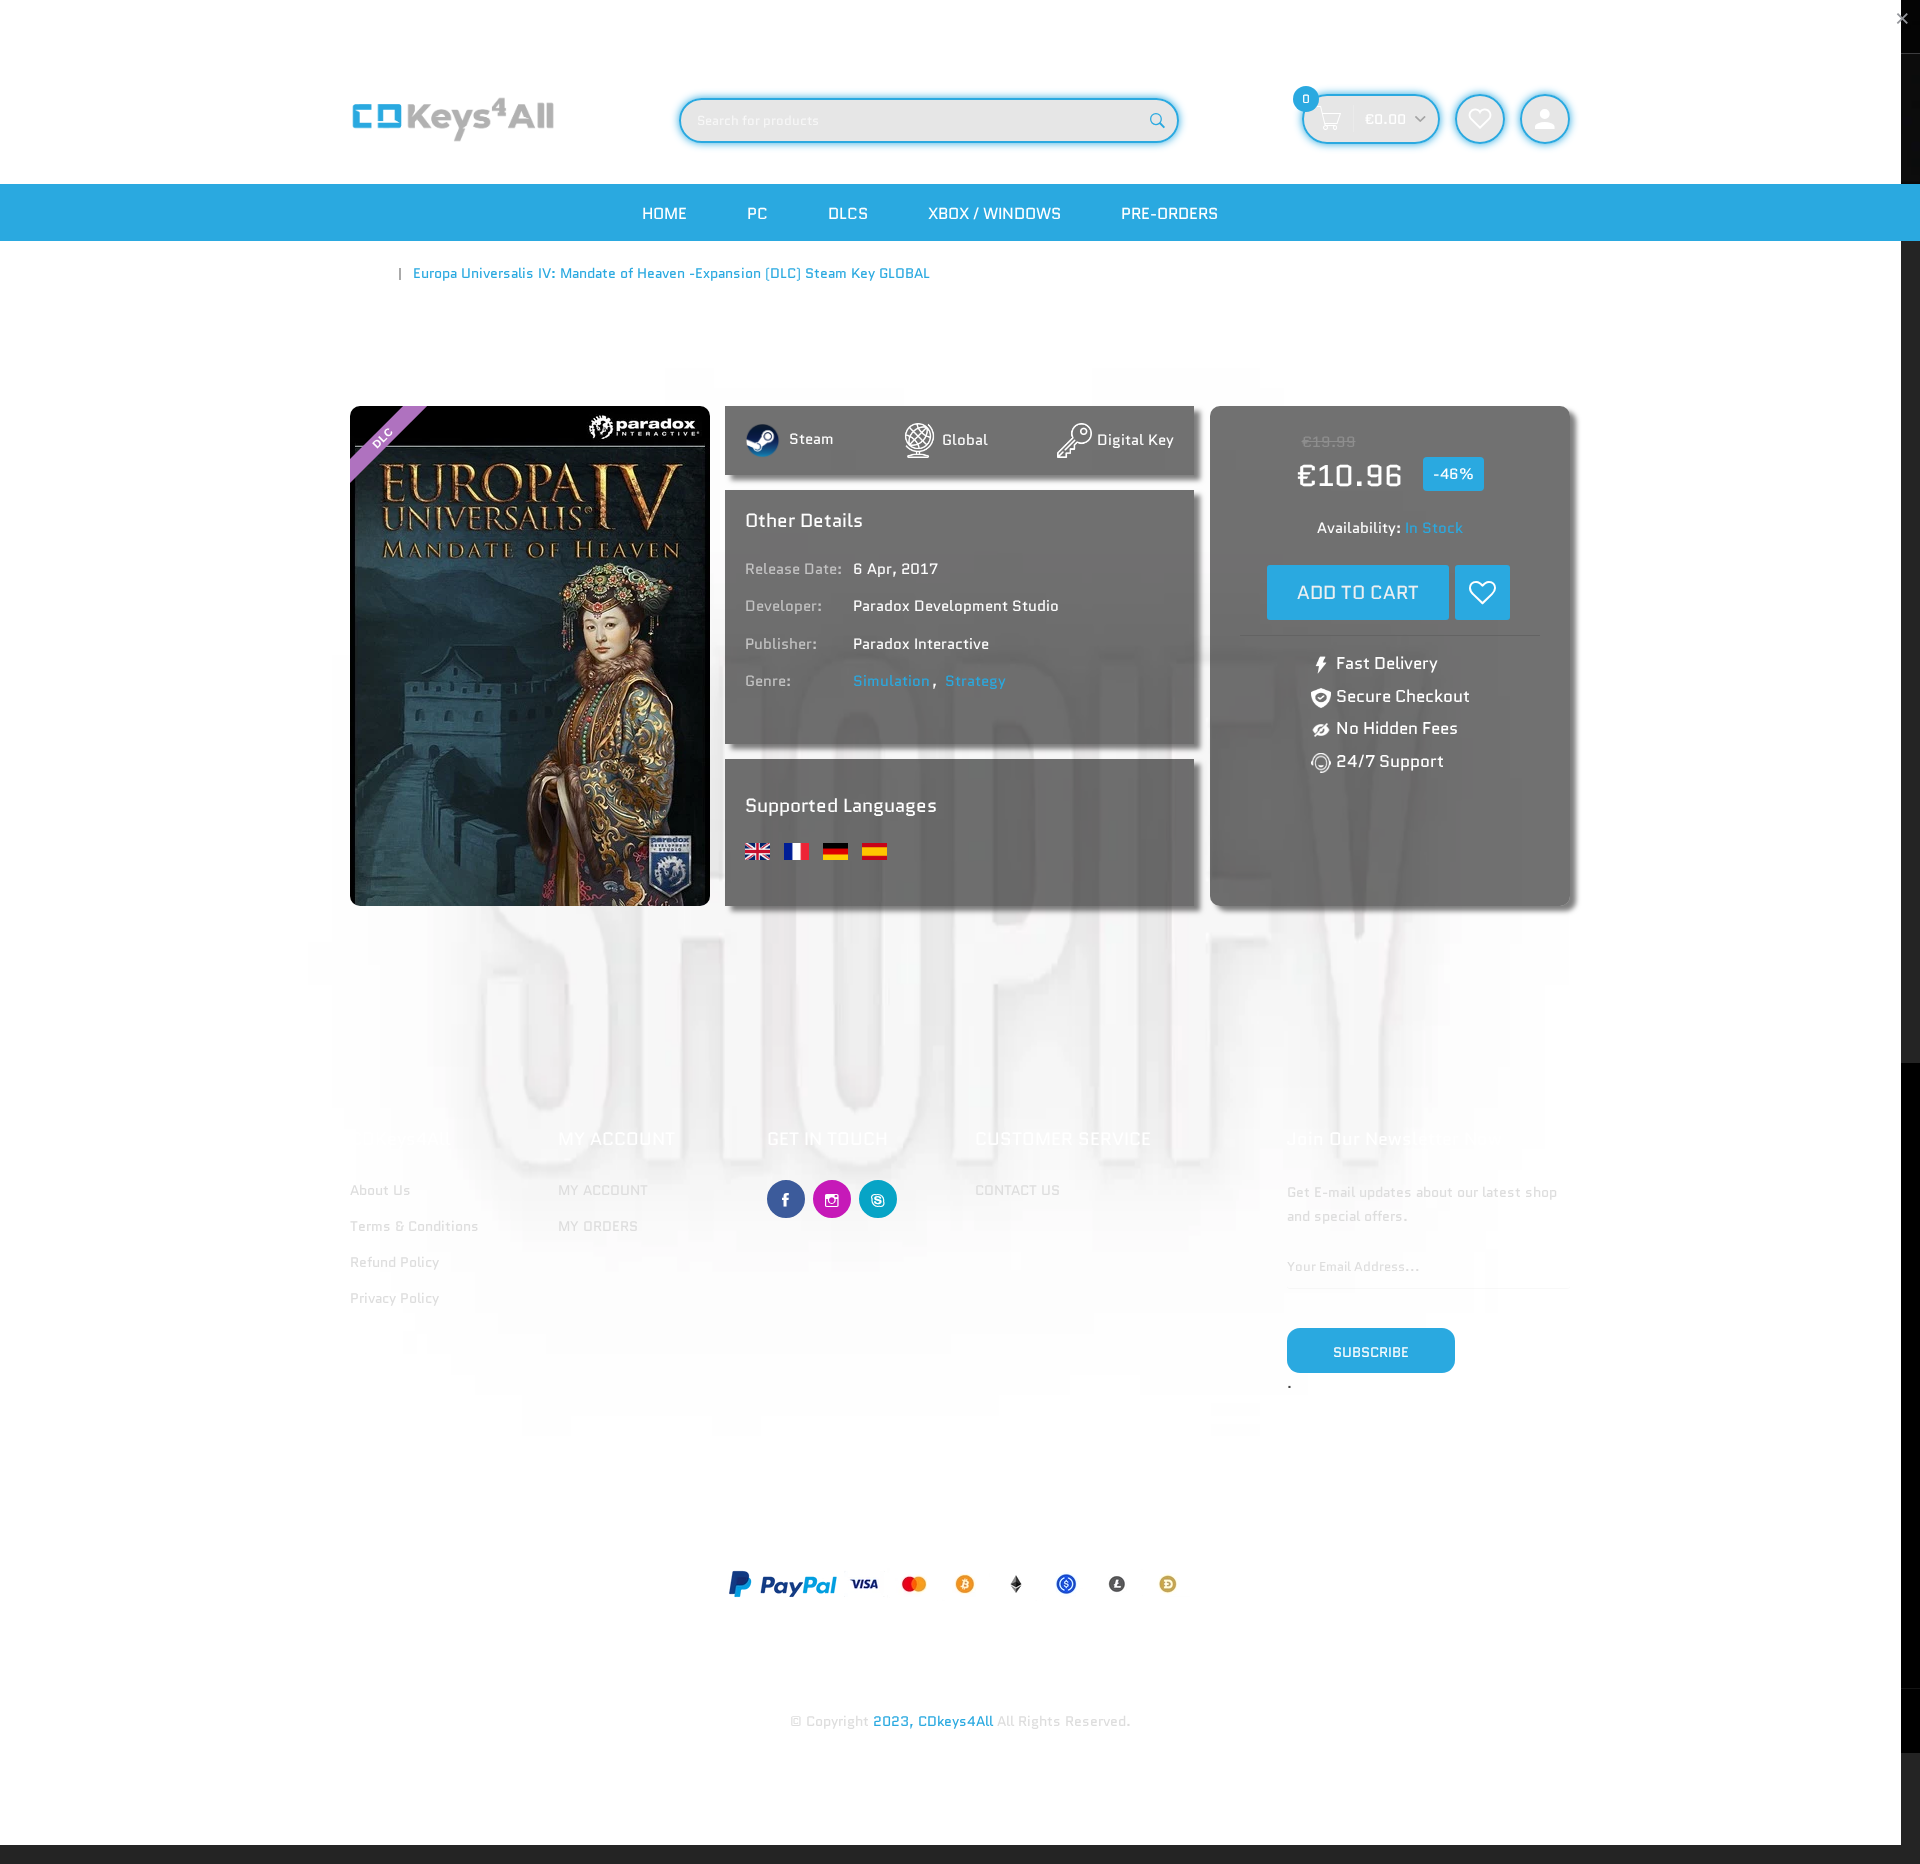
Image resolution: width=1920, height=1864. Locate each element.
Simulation (891, 681)
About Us (380, 1190)
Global (965, 440)
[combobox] (929, 120)
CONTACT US (1017, 1190)
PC (757, 213)
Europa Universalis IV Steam (849, 960)
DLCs (848, 213)
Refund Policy (394, 1262)
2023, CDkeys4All (933, 1721)
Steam (809, 439)
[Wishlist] (1482, 592)
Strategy (975, 681)
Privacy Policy (394, 1298)
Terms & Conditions (414, 1226)
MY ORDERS (598, 1226)
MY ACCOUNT (603, 1190)
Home (664, 213)
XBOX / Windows (994, 213)
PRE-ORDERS (1169, 213)
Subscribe (1371, 1352)
